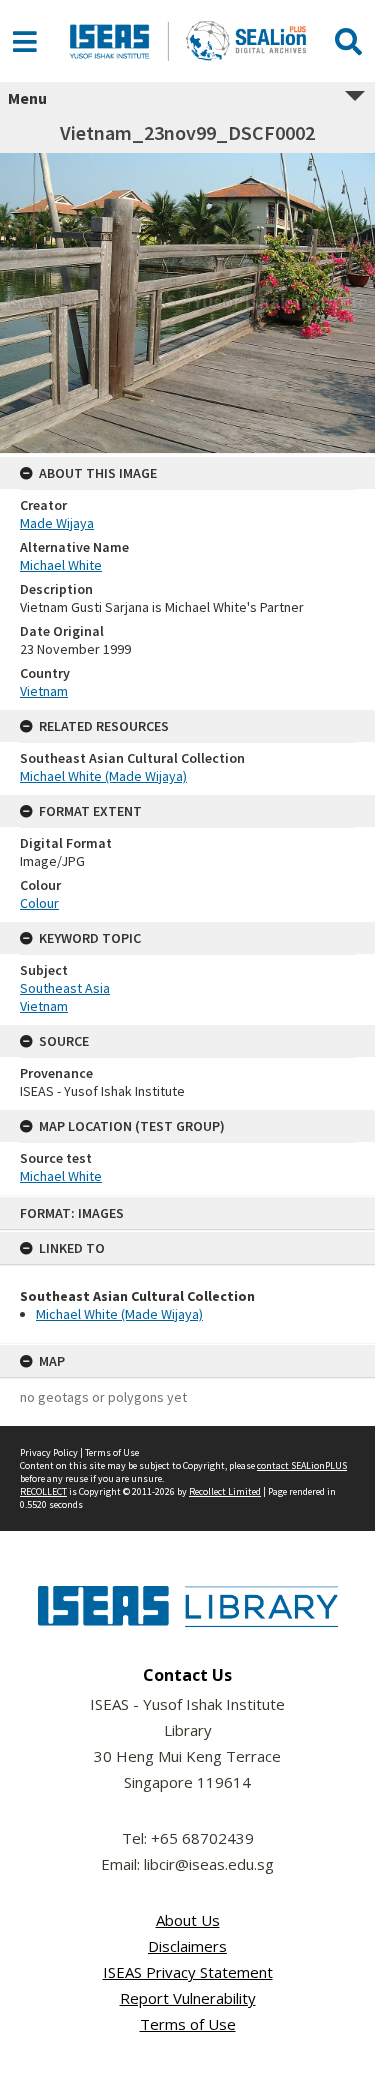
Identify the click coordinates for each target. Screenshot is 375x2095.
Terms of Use (112, 1452)
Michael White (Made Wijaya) (119, 1314)
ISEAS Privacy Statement (188, 1972)
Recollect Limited (225, 1491)
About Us (188, 1920)
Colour (39, 903)
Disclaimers (187, 1946)
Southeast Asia (65, 988)
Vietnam (44, 691)
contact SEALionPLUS (302, 1465)
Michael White (61, 565)
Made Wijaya (57, 523)
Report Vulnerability (188, 1998)
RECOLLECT (43, 1491)
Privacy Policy (49, 1452)
